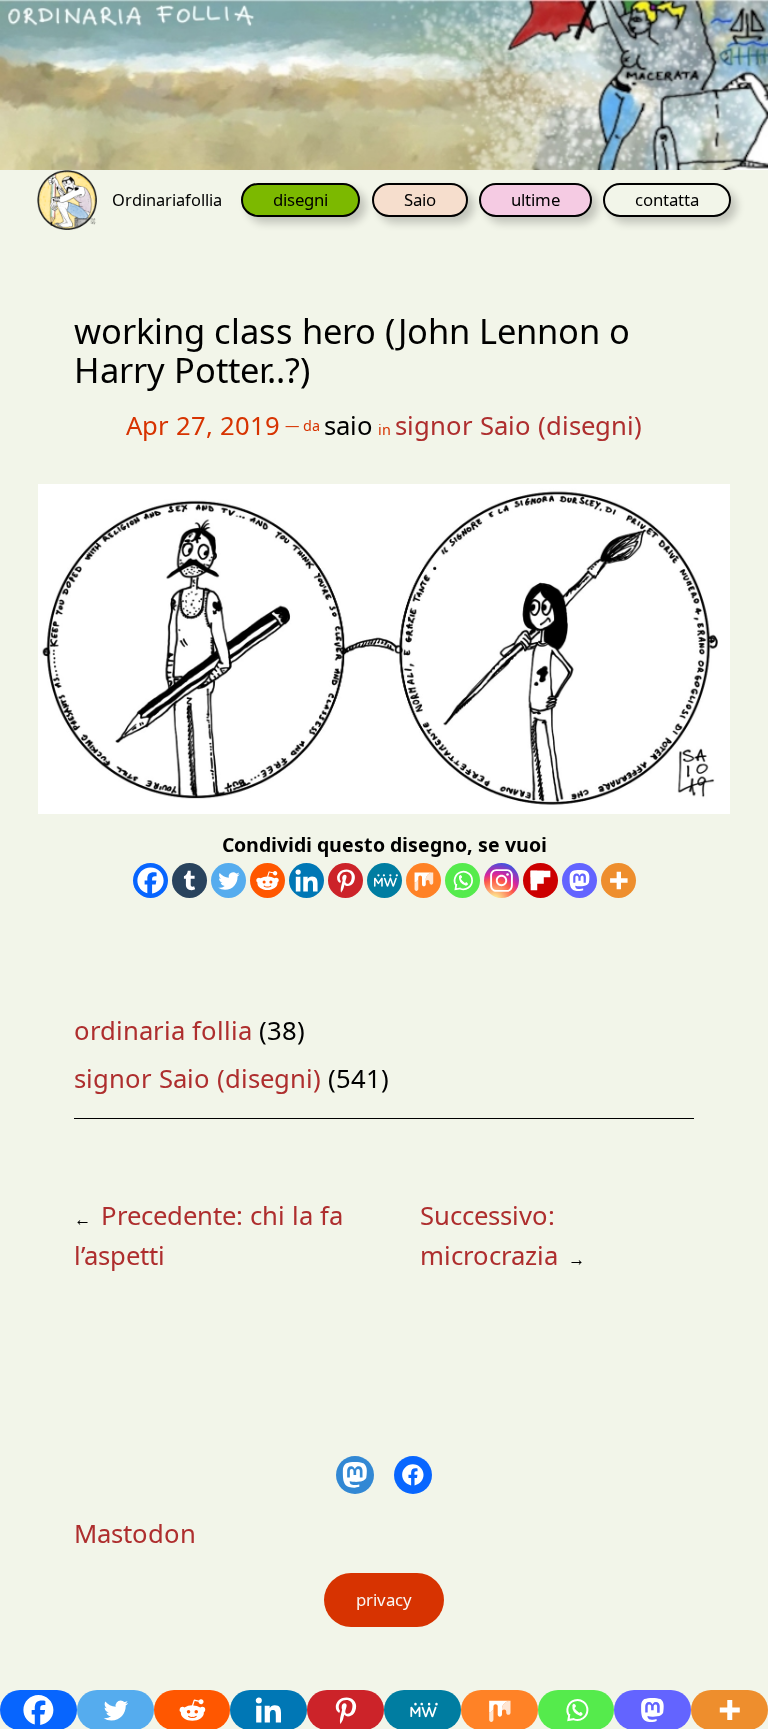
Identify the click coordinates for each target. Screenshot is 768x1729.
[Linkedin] (306, 880)
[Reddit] (267, 880)
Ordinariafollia (167, 199)
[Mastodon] (579, 880)
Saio (420, 199)
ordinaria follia (163, 1030)
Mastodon (135, 1533)
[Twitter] (228, 880)
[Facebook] (150, 880)
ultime (535, 199)
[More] (618, 880)
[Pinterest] (345, 880)
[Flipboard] (540, 880)
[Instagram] (501, 880)
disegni (300, 199)
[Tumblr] (189, 880)
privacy (384, 1599)
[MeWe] (384, 880)
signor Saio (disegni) (518, 425)
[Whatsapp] (462, 880)
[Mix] (423, 880)
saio (348, 425)
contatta (667, 199)
